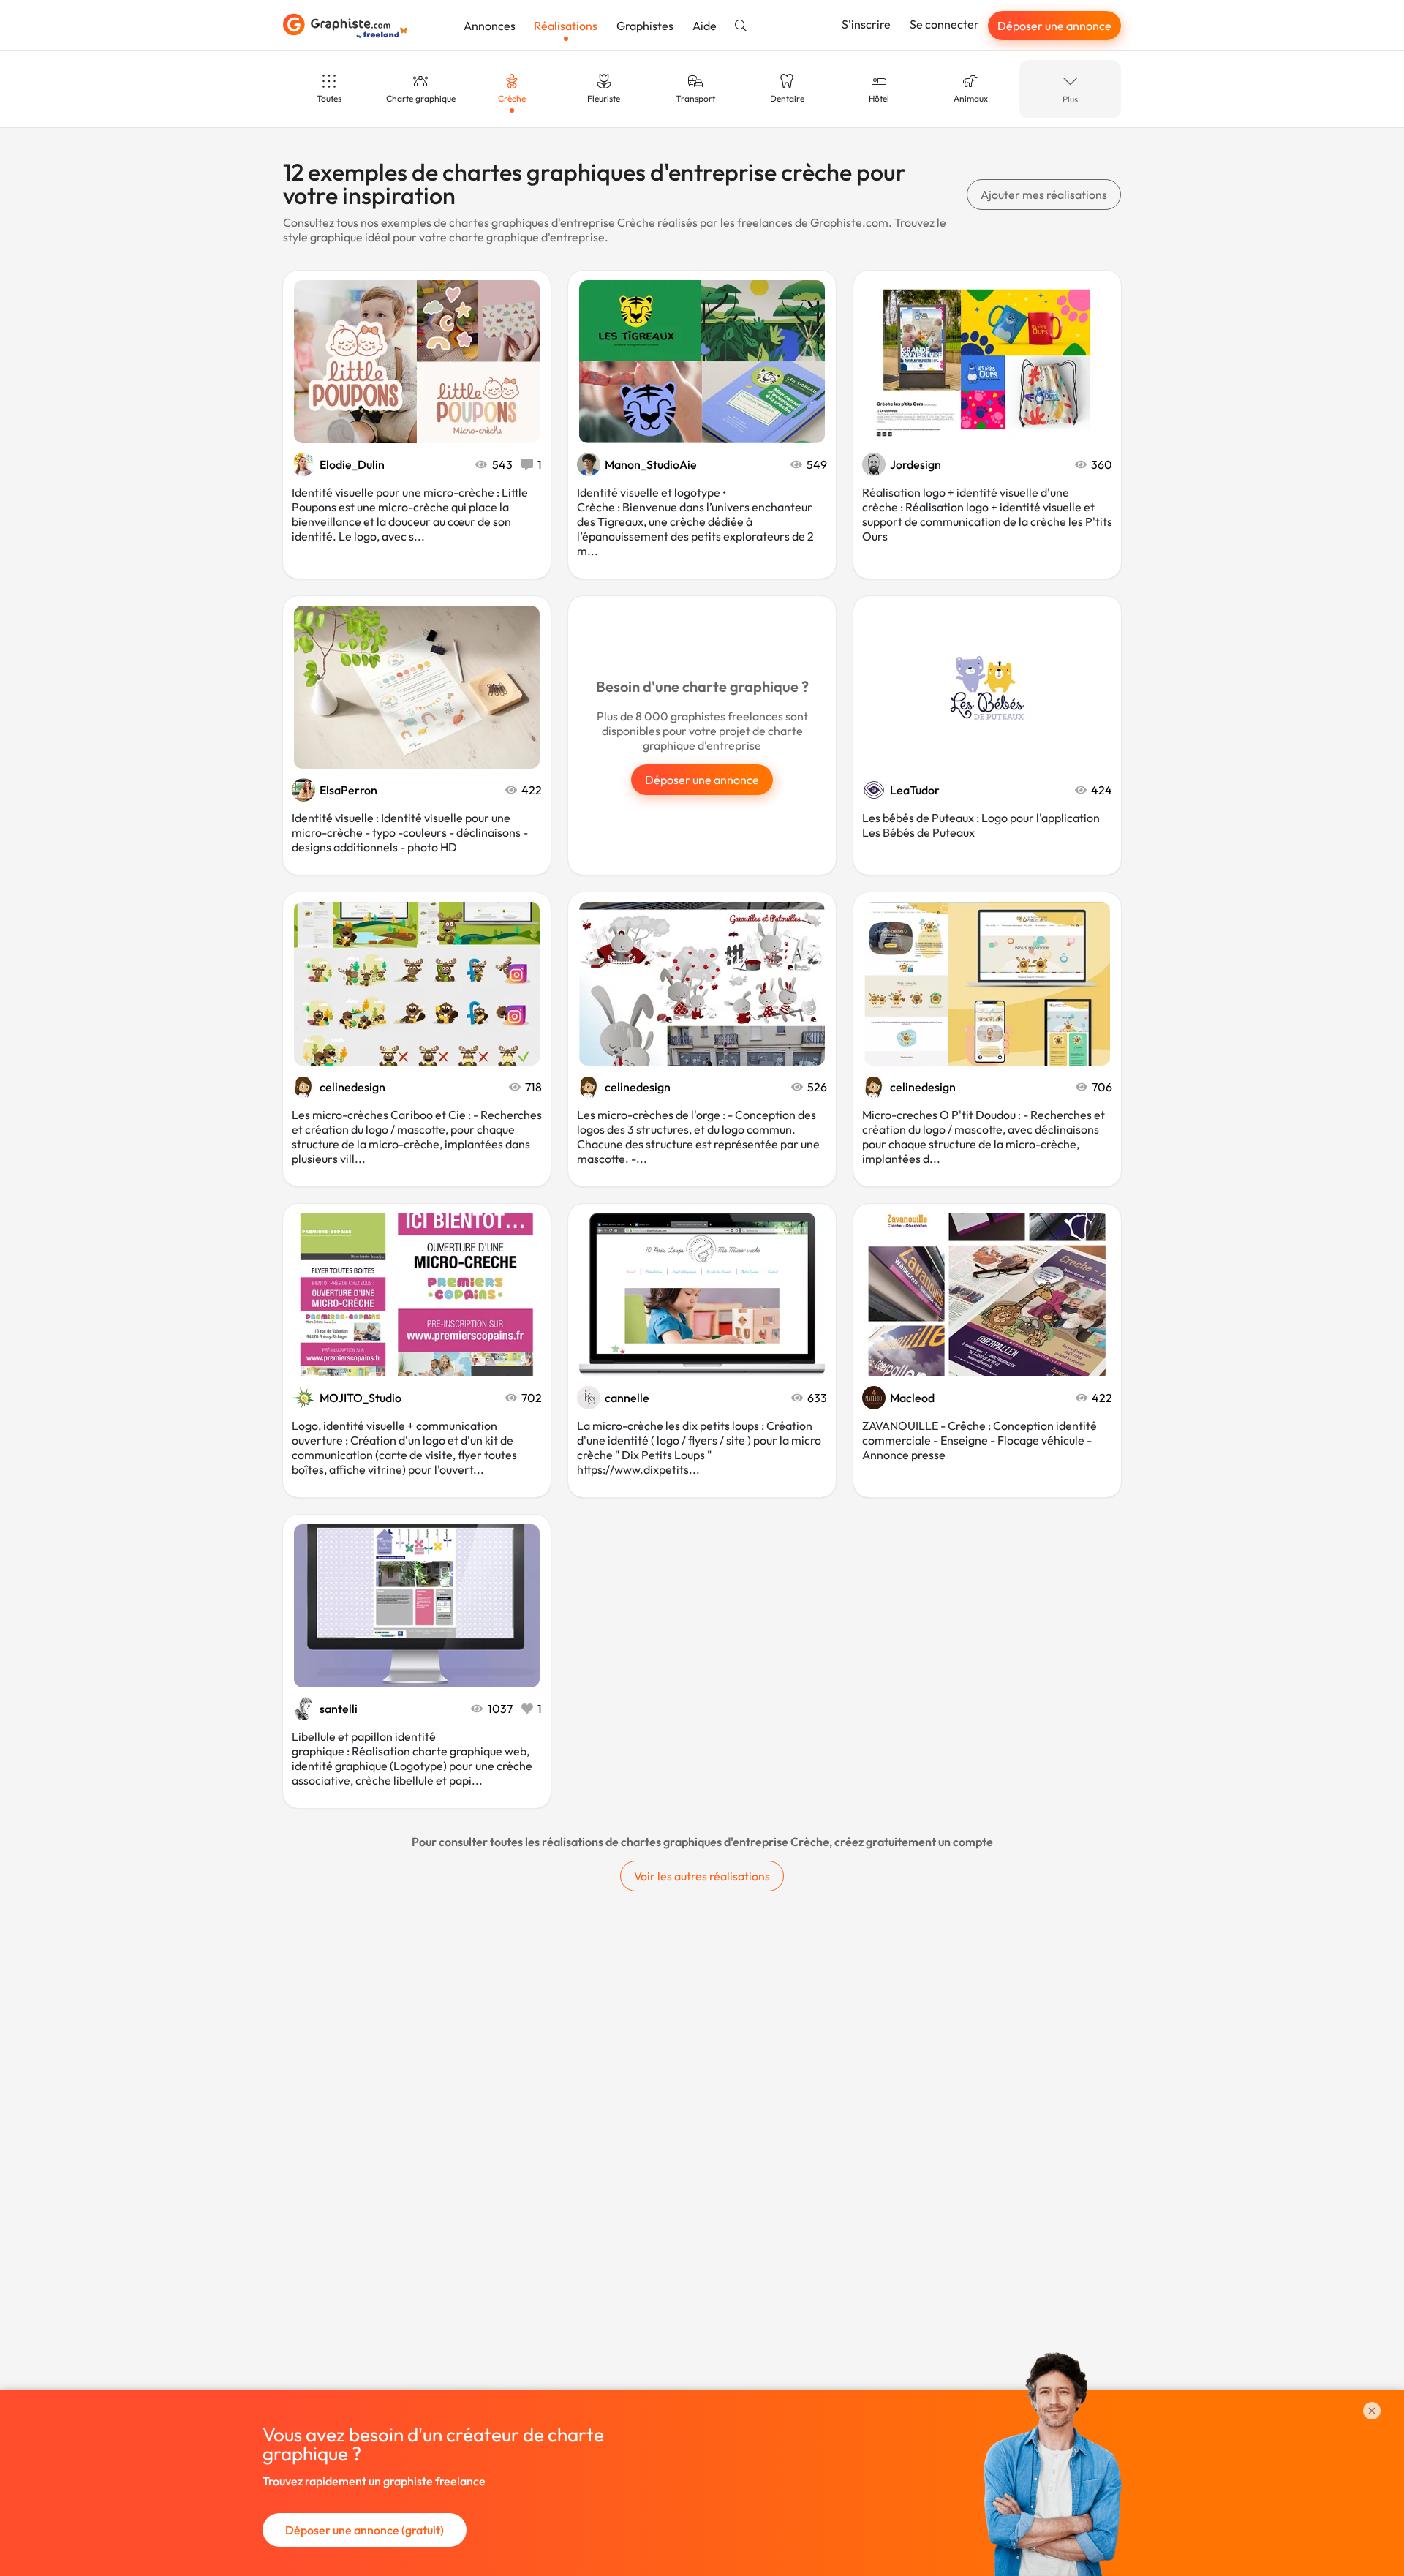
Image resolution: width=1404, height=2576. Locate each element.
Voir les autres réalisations (702, 1876)
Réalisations (566, 26)
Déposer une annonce (1054, 26)
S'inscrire (866, 24)
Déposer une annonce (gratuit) (365, 2530)
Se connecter (944, 24)
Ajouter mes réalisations (1044, 195)
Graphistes (645, 26)
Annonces (490, 26)
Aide (705, 26)
